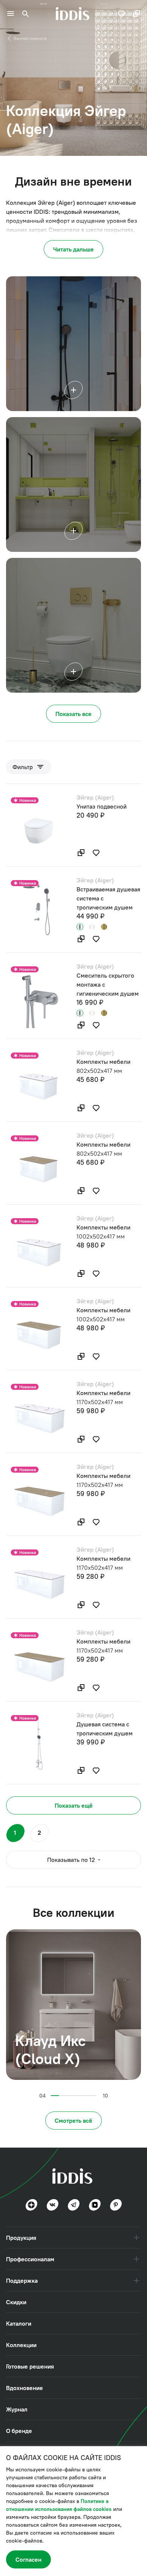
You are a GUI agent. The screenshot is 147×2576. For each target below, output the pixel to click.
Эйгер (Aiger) (95, 797)
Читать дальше (73, 249)
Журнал (17, 2409)
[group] (73, 2005)
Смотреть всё (73, 2121)
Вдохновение (24, 2388)
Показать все (73, 714)
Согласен (28, 2559)
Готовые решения (30, 2366)
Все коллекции (74, 1913)
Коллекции (21, 2345)
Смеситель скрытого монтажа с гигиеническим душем (108, 984)
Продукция (21, 2238)
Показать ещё (74, 1805)
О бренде (19, 2431)
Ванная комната (30, 38)
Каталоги (19, 2323)
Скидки (16, 2302)
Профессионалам (30, 2259)
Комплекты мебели (103, 1062)
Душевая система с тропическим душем (105, 1729)
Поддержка (22, 2280)
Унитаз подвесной (102, 806)
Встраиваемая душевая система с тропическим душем (108, 898)
